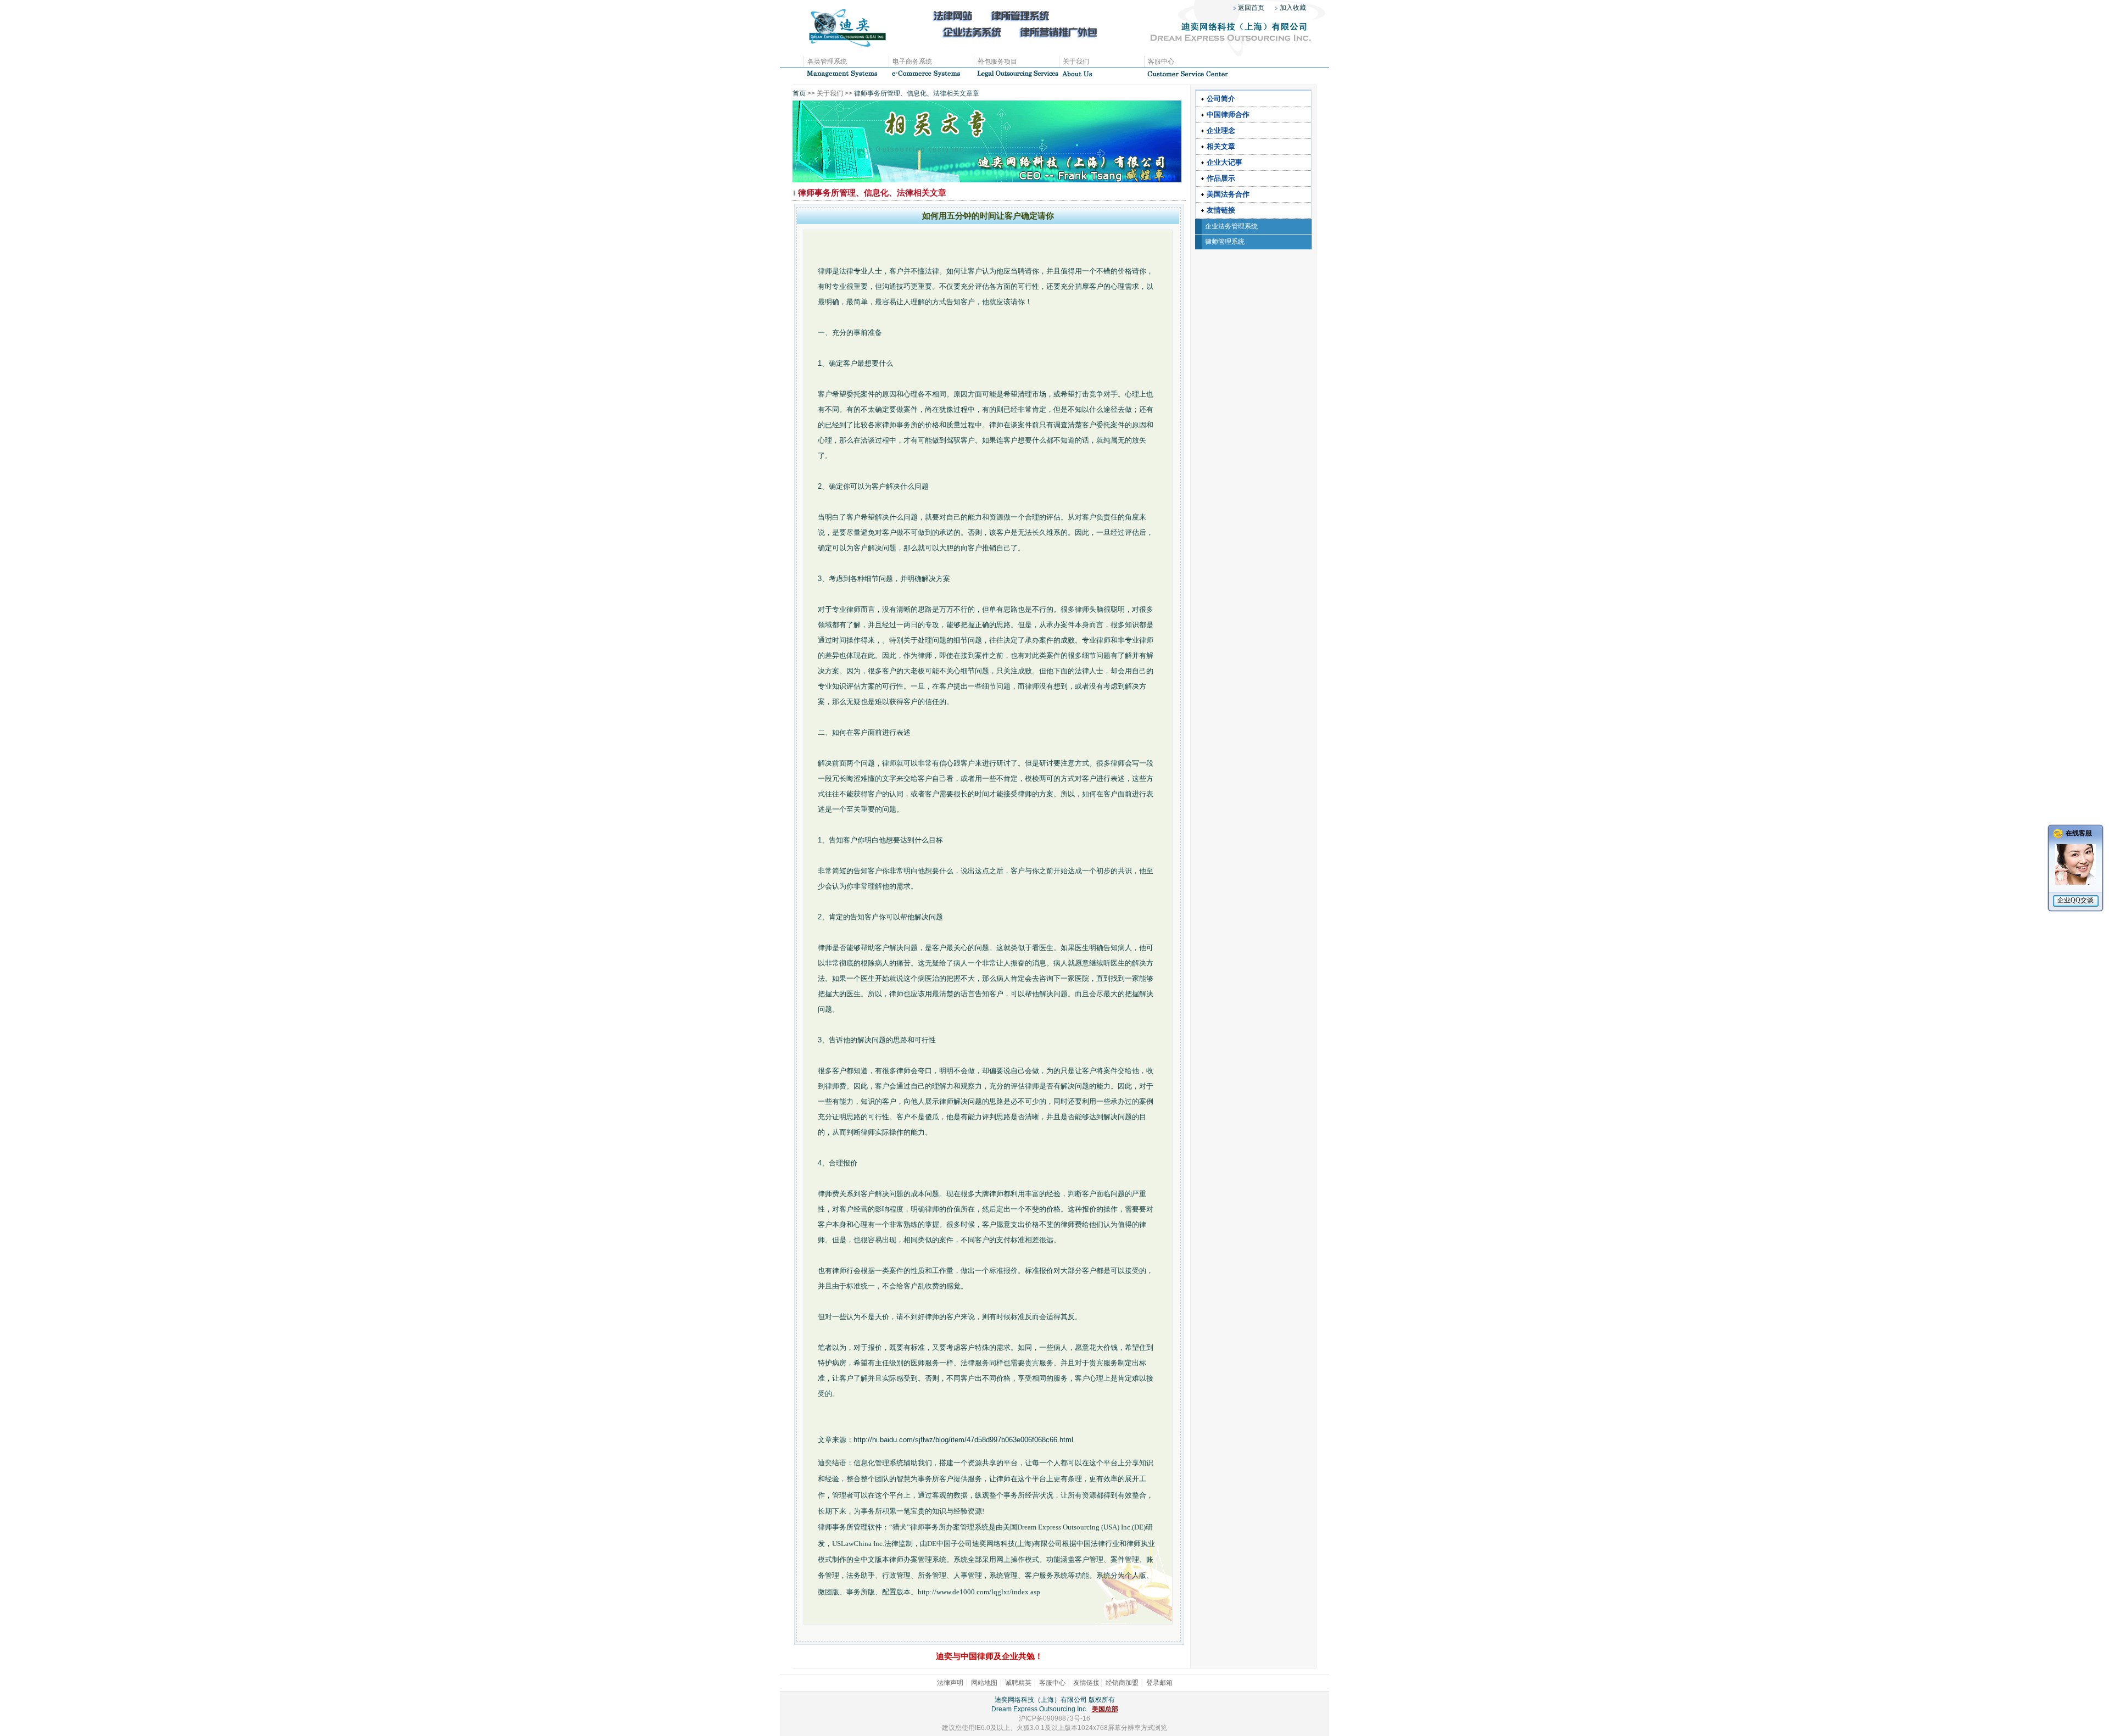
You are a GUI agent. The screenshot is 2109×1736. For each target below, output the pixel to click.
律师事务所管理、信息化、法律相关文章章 (916, 93)
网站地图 (984, 1683)
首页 (799, 93)
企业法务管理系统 (1231, 226)
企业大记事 (1224, 162)
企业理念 (1221, 130)
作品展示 (1221, 178)
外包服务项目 (997, 62)
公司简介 (1221, 99)
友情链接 (1221, 210)
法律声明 (950, 1683)
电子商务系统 (912, 62)
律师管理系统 (1225, 242)
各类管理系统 (827, 62)
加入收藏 (1293, 8)
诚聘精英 (1018, 1683)
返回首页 (1251, 8)
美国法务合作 (1228, 194)
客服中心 (1161, 62)
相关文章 (1221, 146)
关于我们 (1076, 62)
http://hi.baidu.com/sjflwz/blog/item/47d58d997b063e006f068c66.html (963, 1440)
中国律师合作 (1228, 115)
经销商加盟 (1122, 1683)
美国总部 (1105, 1709)
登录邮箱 (1159, 1683)
